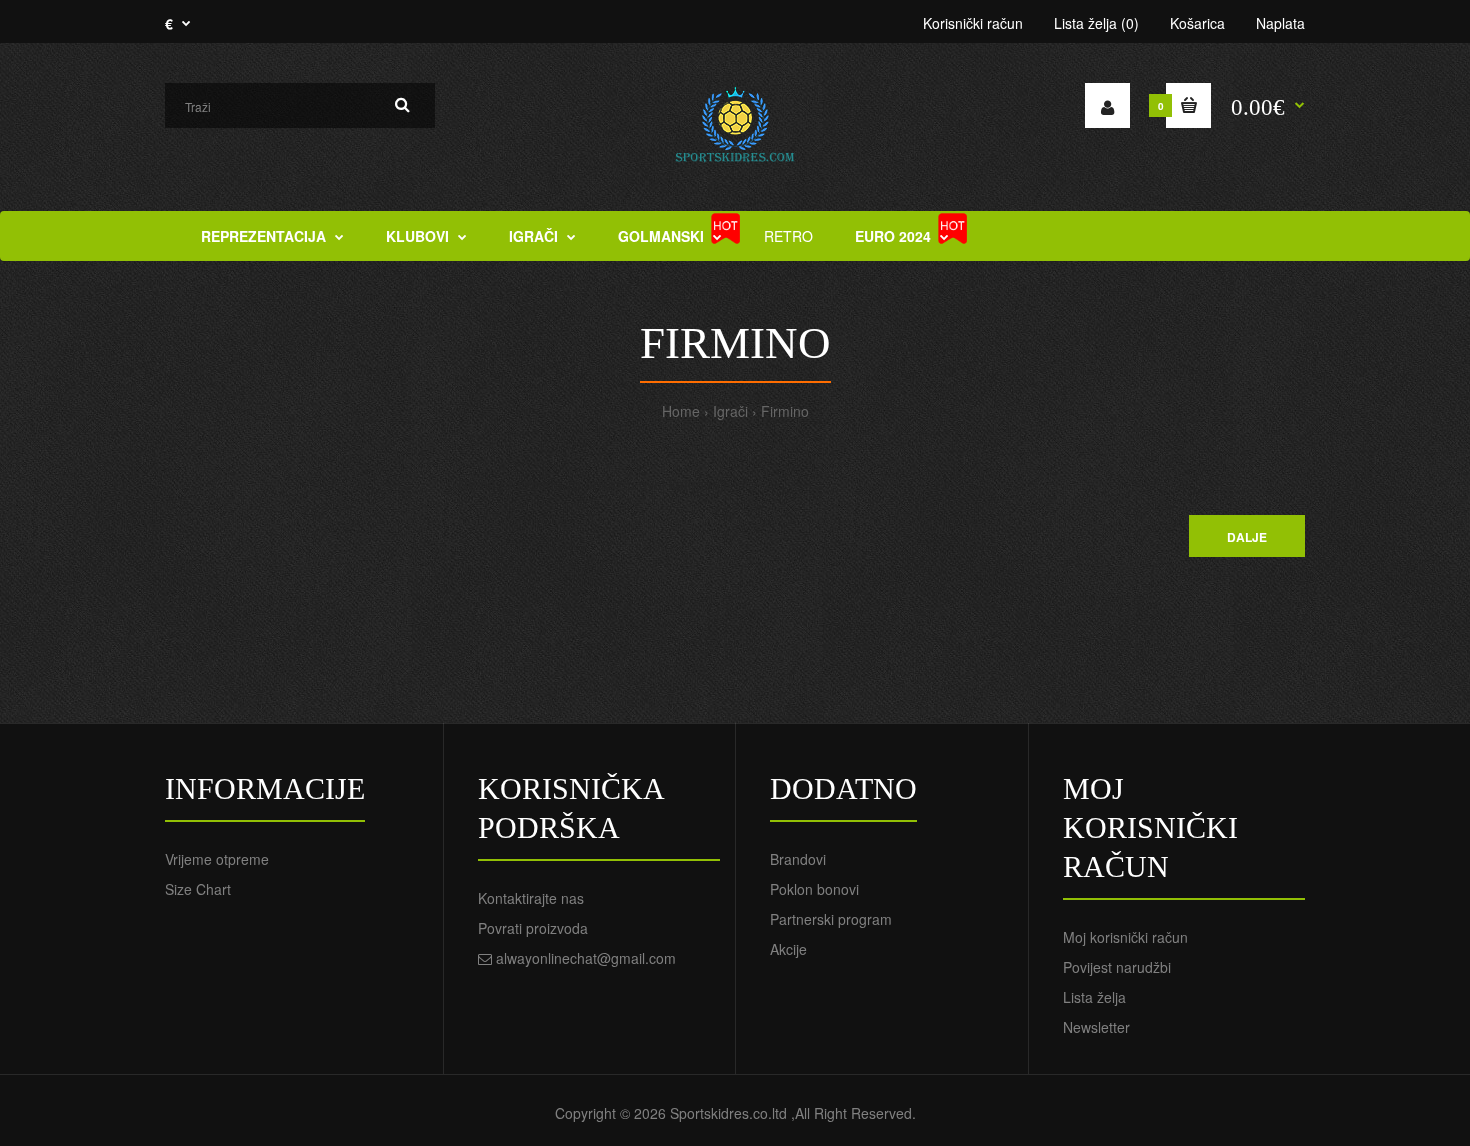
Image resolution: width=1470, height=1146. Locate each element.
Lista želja (1094, 997)
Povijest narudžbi (1117, 967)
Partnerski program (831, 919)
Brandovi (798, 859)
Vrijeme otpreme (217, 859)
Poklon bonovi (814, 889)
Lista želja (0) (1096, 23)
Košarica (1197, 23)
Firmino (785, 411)
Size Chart (198, 889)
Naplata (1280, 23)
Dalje (1247, 537)
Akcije (788, 949)
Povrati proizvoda (533, 928)
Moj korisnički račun (1125, 937)
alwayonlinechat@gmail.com (586, 958)
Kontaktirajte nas (531, 898)
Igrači (730, 411)
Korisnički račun (973, 23)
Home (681, 411)
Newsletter (1096, 1027)
